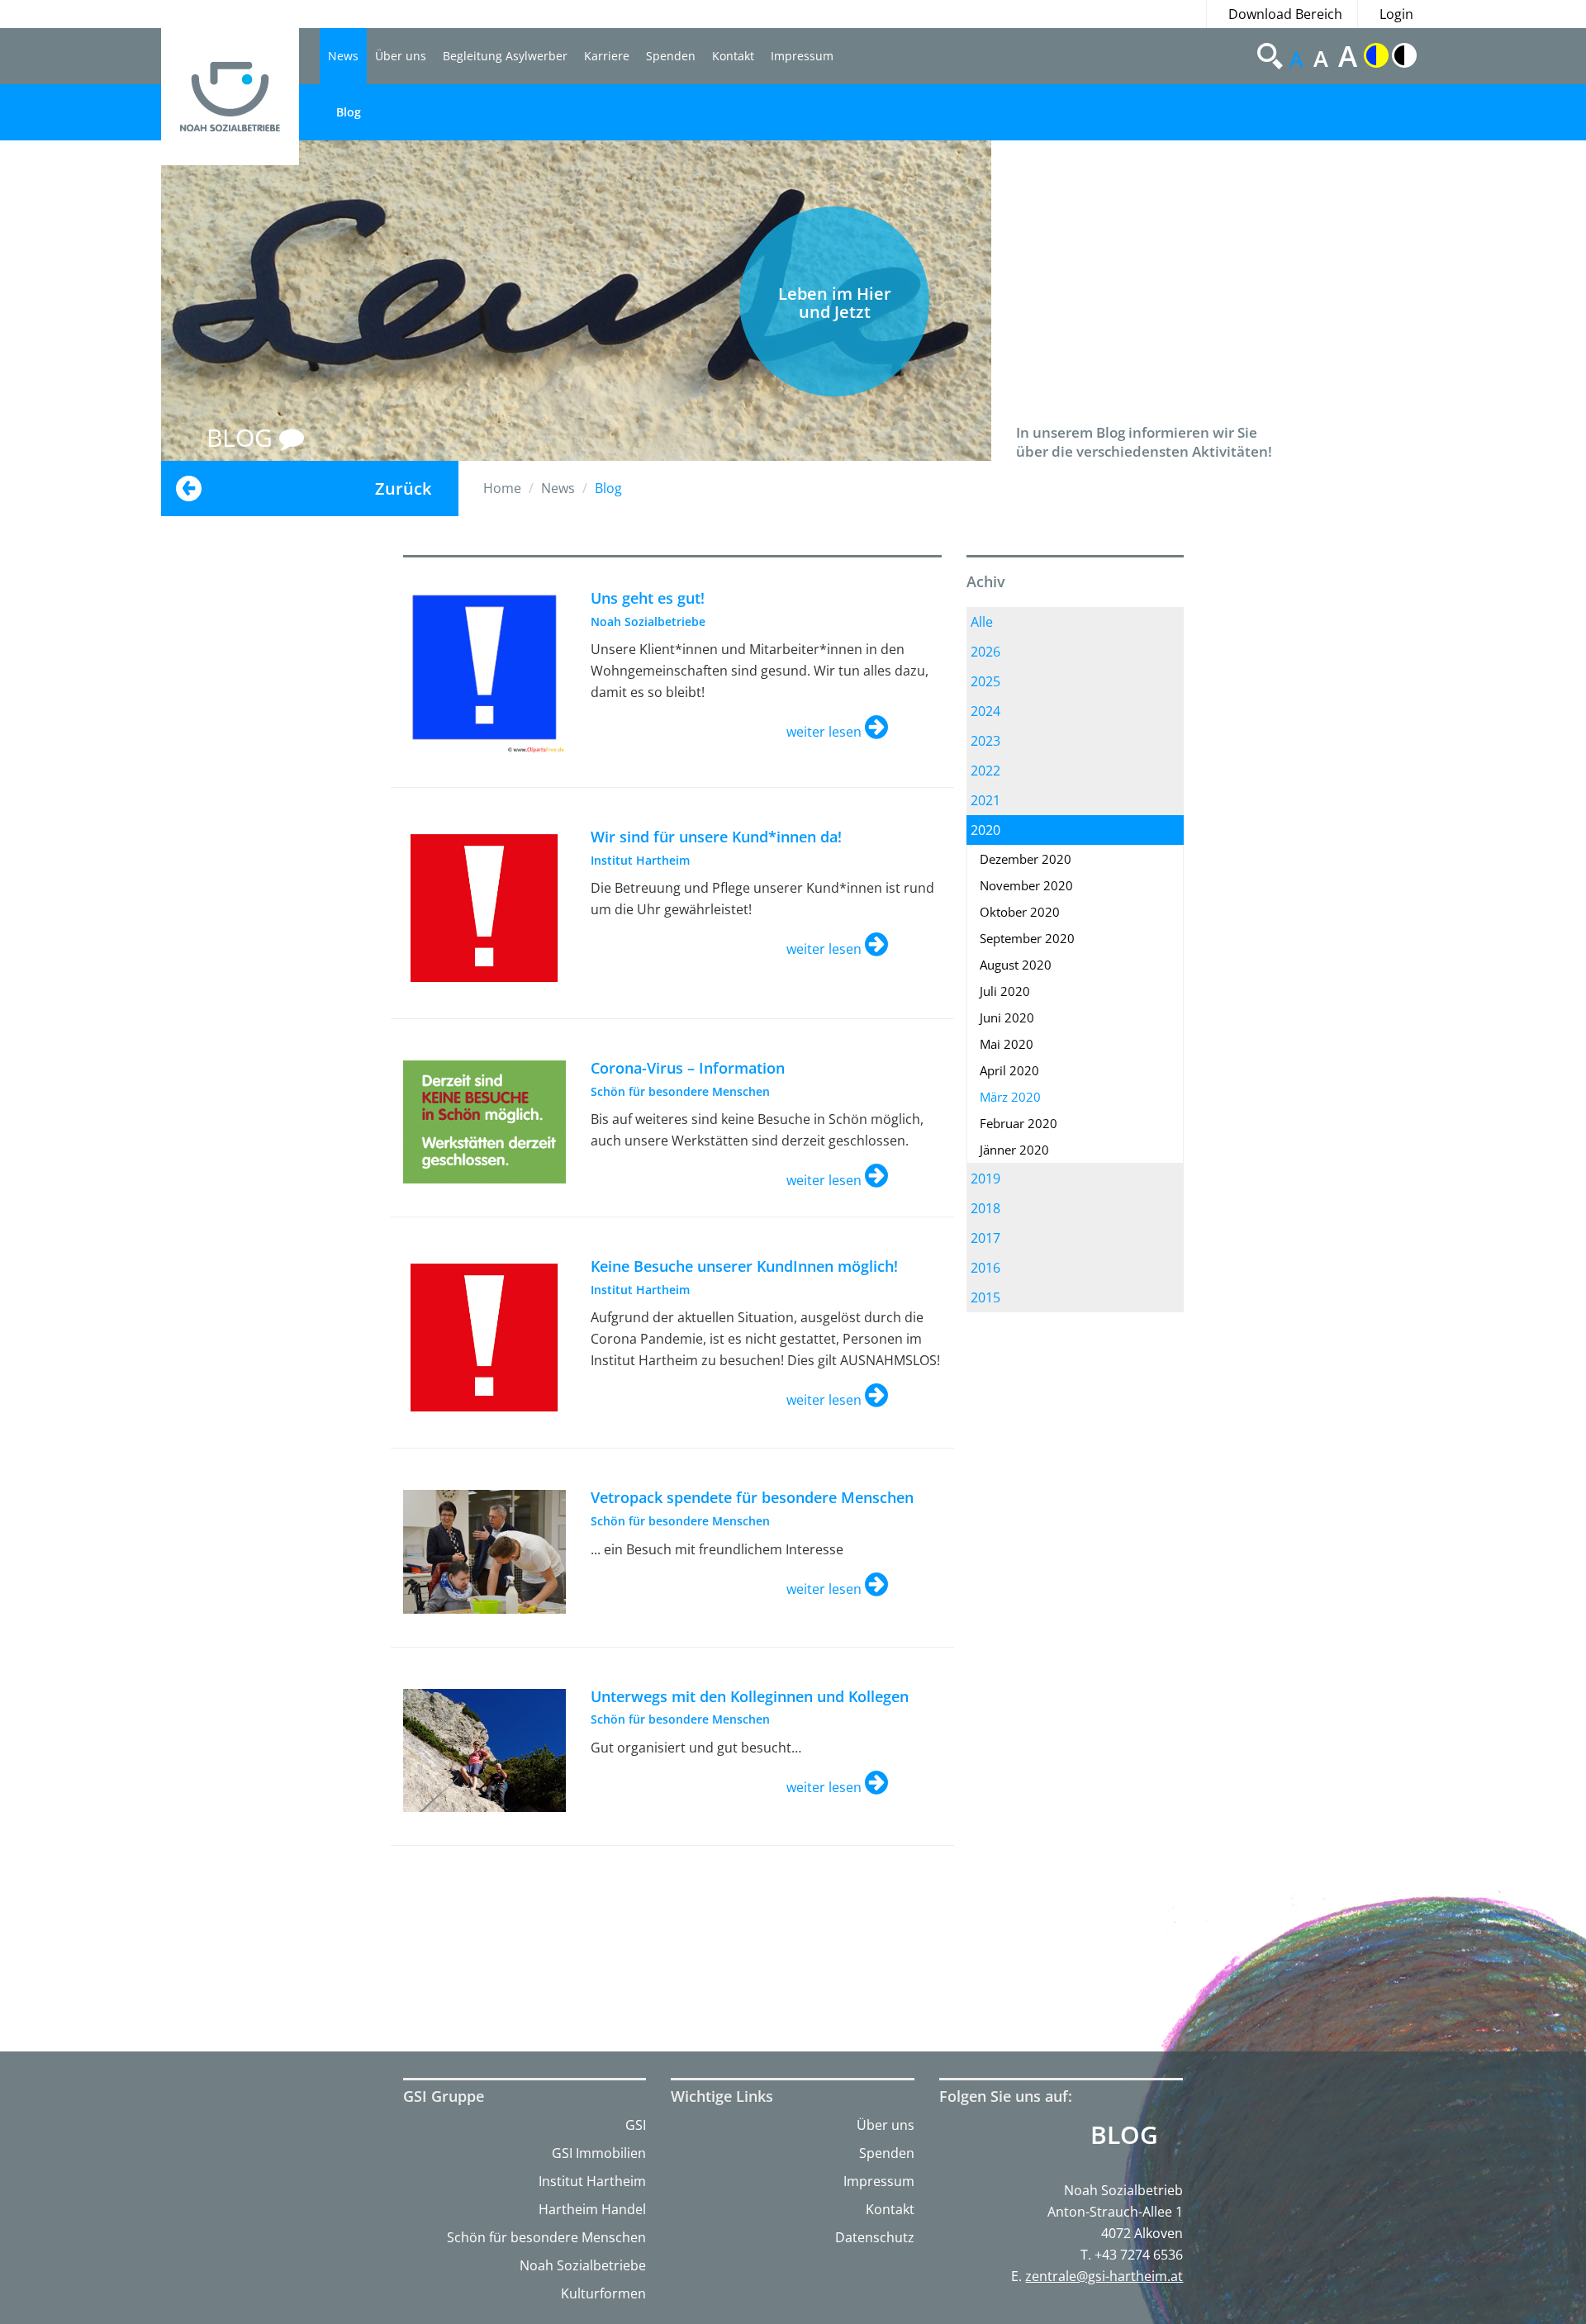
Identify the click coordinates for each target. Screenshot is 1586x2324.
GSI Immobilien (599, 2153)
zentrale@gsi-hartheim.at (1104, 2276)
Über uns (401, 56)
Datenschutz (875, 2237)
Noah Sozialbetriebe (583, 2265)
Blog (349, 112)
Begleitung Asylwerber (505, 56)
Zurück (403, 489)
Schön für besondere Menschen (546, 2237)
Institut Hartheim (592, 2181)
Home (502, 488)
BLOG (243, 437)
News (343, 56)
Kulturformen (603, 2293)
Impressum (802, 56)
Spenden (671, 56)
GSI (636, 2125)
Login (1396, 14)
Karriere (607, 56)
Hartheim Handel (592, 2209)
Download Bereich (1285, 14)
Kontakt (733, 56)
